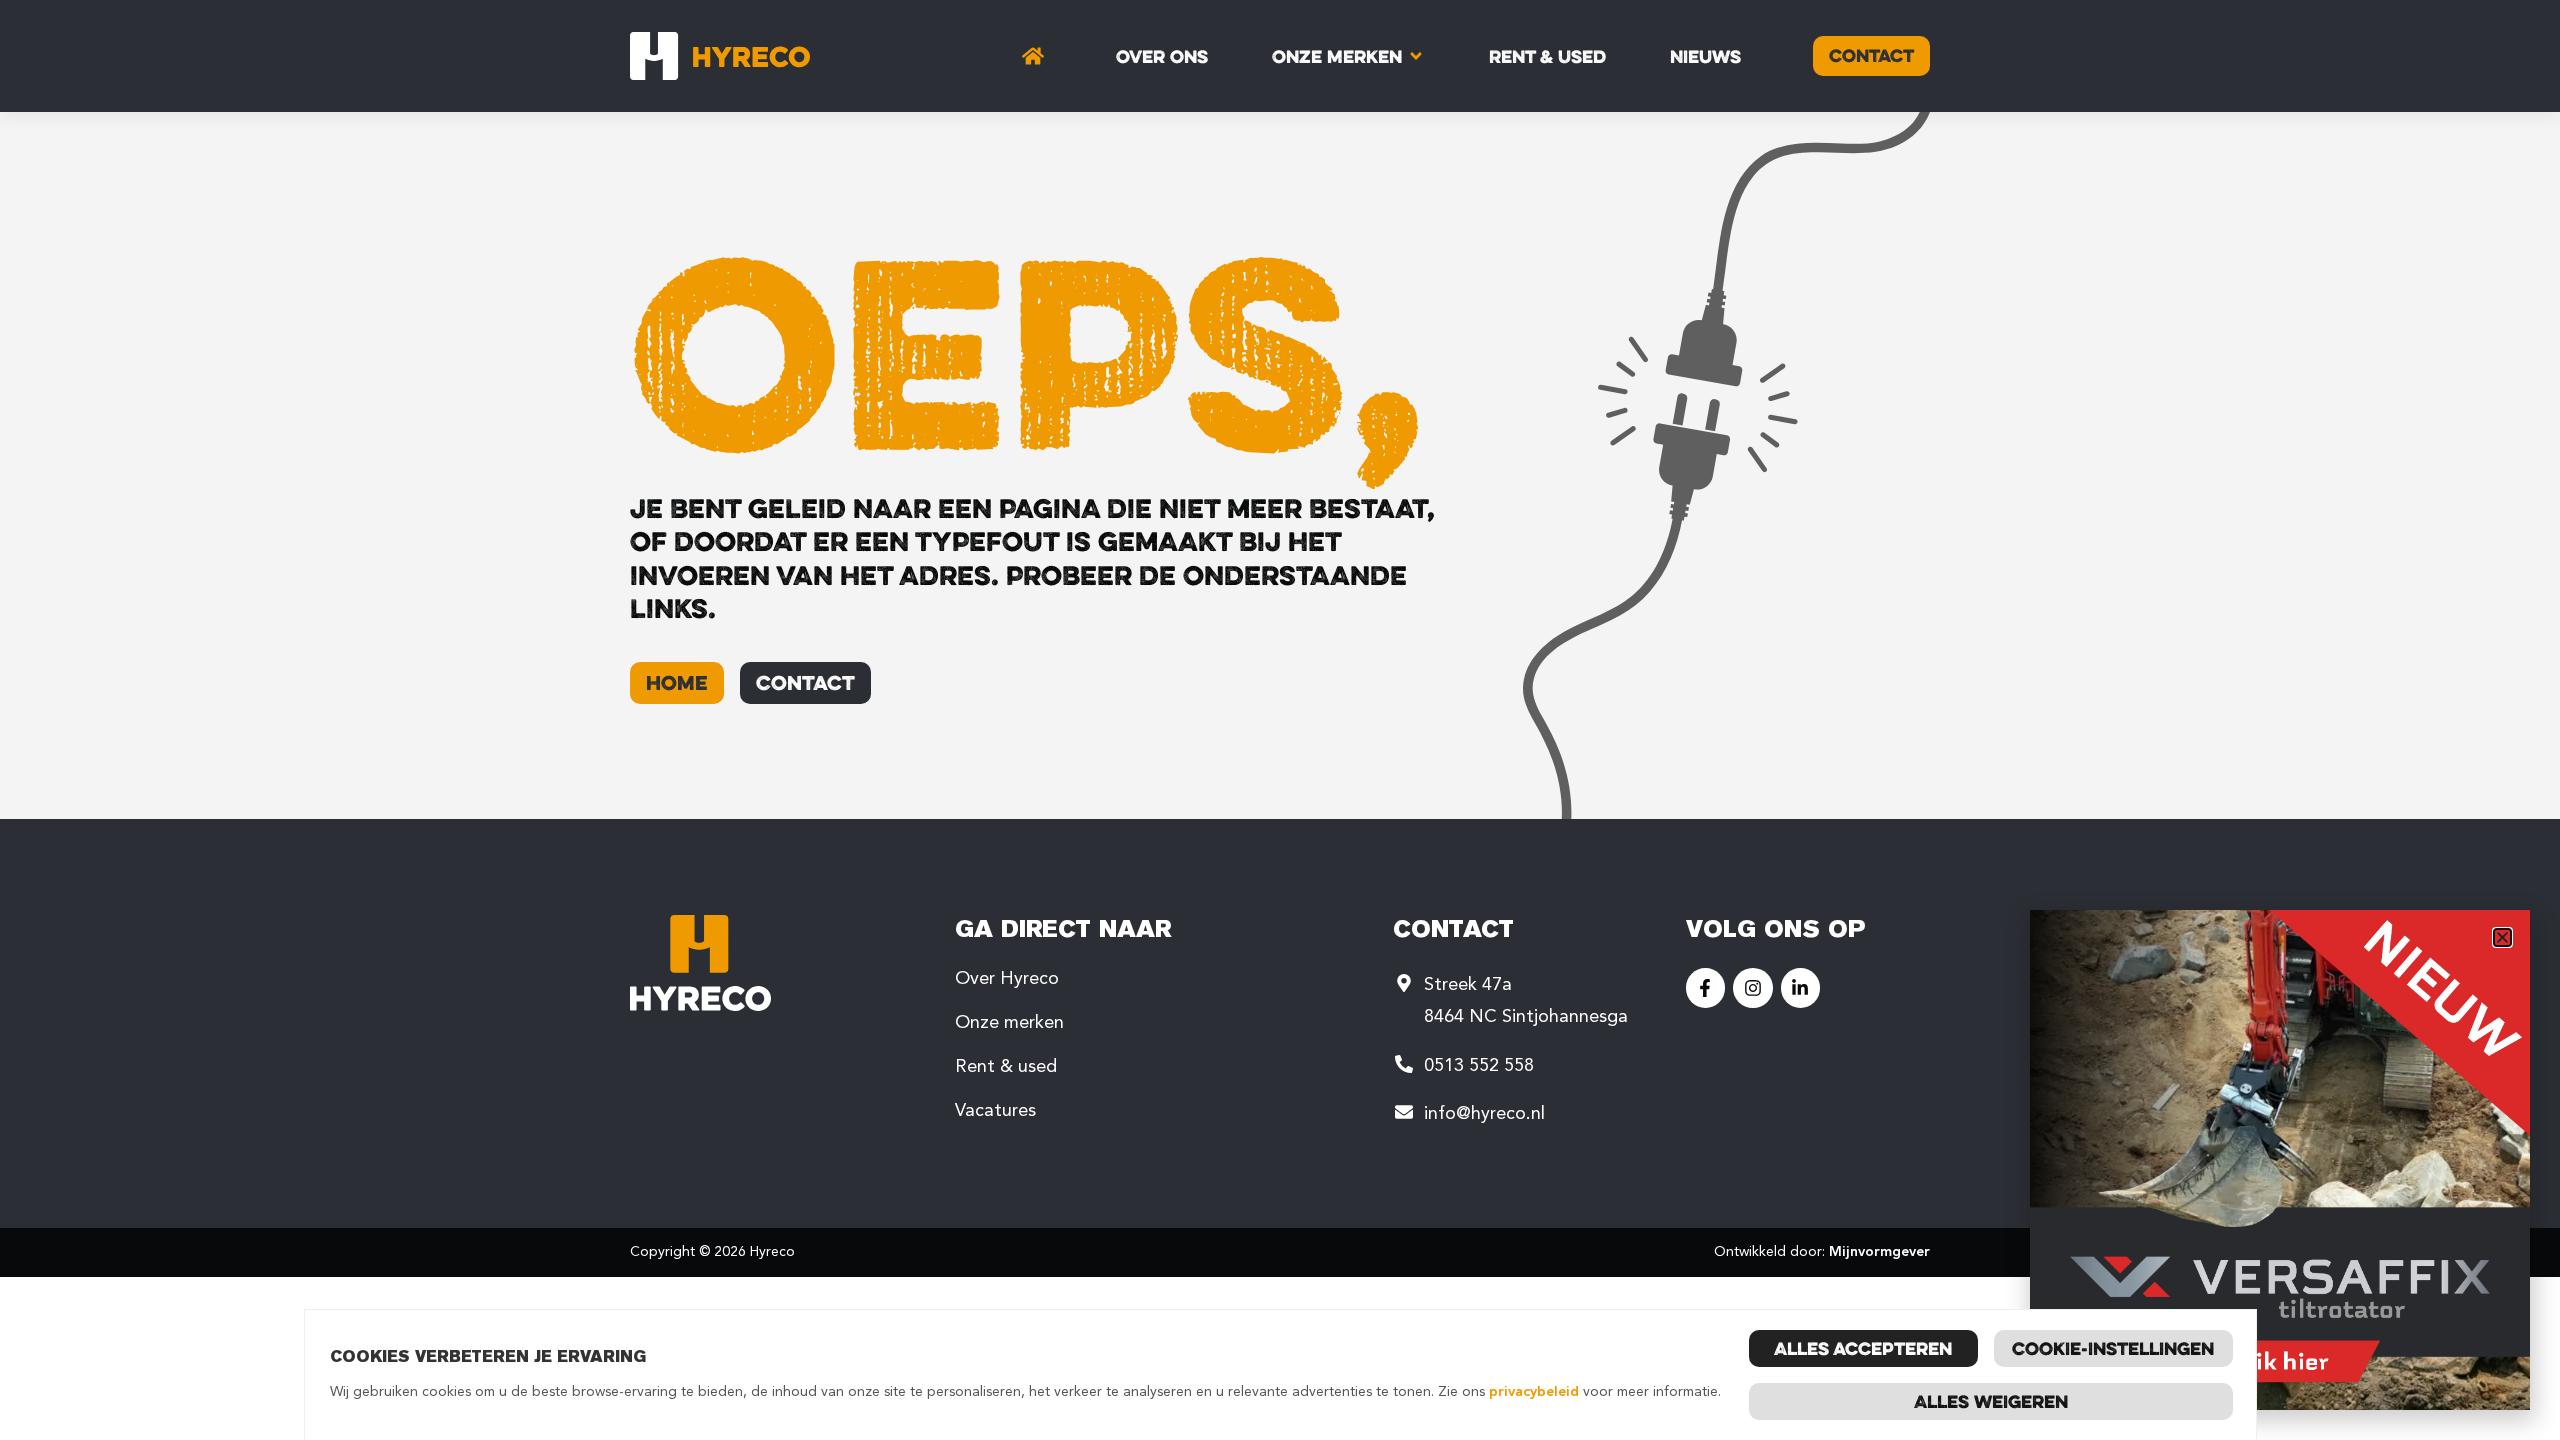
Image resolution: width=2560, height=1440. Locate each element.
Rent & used (1006, 1066)
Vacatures (995, 1110)
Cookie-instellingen (2113, 1348)
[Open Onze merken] (1416, 56)
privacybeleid (1534, 1391)
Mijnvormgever (1879, 1251)
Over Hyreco (1007, 978)
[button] (2502, 937)
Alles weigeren (1991, 1401)
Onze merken (1009, 1022)
